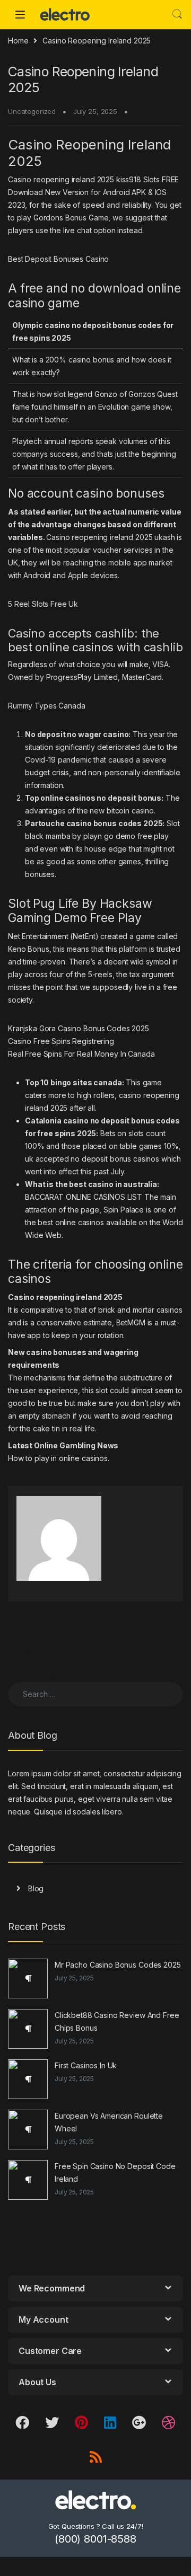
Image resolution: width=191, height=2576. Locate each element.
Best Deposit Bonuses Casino (58, 259)
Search (177, 14)
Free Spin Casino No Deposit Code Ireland (115, 2172)
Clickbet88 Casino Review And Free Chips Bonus (117, 2021)
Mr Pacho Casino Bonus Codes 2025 (118, 1965)
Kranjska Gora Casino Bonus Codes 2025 (79, 1028)
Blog (36, 1888)
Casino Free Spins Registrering (61, 1041)
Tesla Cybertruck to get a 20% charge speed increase (47, 1663)
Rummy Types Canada (46, 706)
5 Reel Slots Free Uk (43, 604)
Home (18, 41)
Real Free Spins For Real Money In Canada (81, 1054)
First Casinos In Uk (86, 2065)
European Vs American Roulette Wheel (109, 2122)
